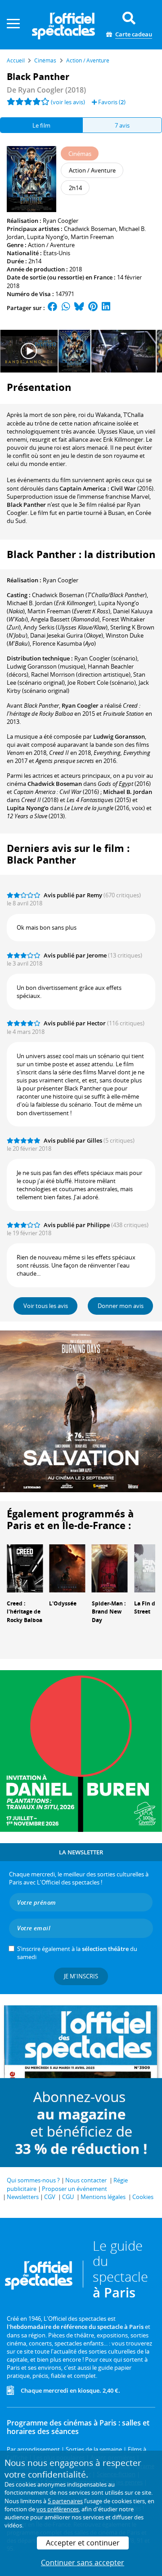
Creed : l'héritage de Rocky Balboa (25, 1612)
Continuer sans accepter (83, 2563)
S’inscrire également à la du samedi (77, 1953)
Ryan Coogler (61, 221)
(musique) (46, 666)
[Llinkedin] (106, 308)
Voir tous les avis (46, 1306)
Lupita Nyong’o (47, 237)
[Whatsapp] (66, 308)
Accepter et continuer (83, 2543)
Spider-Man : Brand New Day (109, 1612)
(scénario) (106, 658)
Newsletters (23, 2197)
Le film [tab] (41, 125)
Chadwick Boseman (90, 229)
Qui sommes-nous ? (33, 2180)
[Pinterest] (93, 308)
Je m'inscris (81, 1976)
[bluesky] (79, 308)
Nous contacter (86, 2180)
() (89, 595)
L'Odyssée (63, 1603)
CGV (50, 2197)
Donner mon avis (121, 1306)
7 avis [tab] (122, 125)
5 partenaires (65, 2501)
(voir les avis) (68, 102)
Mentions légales (103, 2197)
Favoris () (111, 102)
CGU (68, 2197)
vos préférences (58, 2509)
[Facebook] (53, 308)
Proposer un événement (74, 2189)
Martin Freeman (92, 237)
